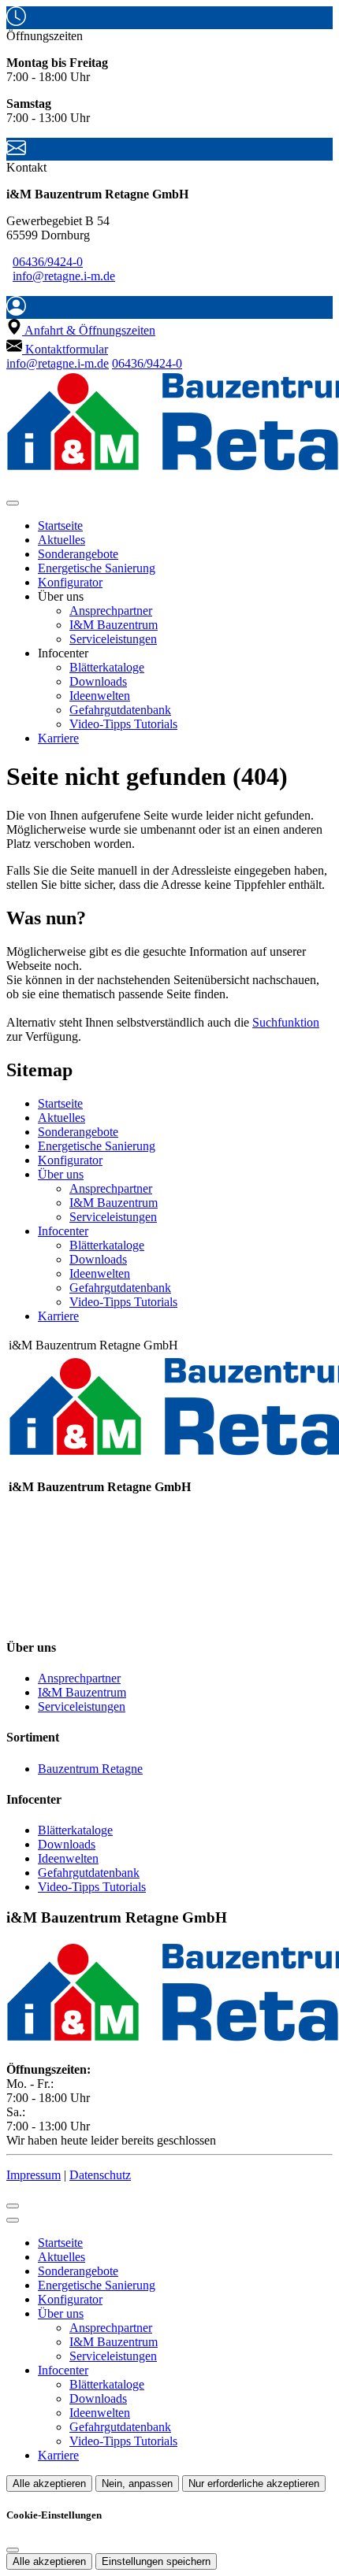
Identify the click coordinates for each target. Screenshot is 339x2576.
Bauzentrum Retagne (90, 1769)
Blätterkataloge (107, 667)
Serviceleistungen (113, 639)
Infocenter (63, 1231)
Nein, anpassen (137, 2483)
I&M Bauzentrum (114, 625)
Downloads (98, 681)
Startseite (60, 526)
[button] (13, 503)
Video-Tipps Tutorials (123, 724)
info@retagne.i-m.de (64, 276)
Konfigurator (70, 582)
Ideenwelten (100, 696)
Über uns (61, 1174)
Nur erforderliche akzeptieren (254, 2483)
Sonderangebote (78, 554)
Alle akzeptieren (49, 2483)
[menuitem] (81, 330)
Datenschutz (100, 2175)
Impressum (34, 2175)
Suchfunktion (286, 1022)
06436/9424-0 (48, 262)
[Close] (13, 2220)
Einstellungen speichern (156, 2561)
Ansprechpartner (111, 611)
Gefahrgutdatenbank (120, 710)
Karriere (58, 738)
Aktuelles (61, 540)
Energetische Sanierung (97, 568)
